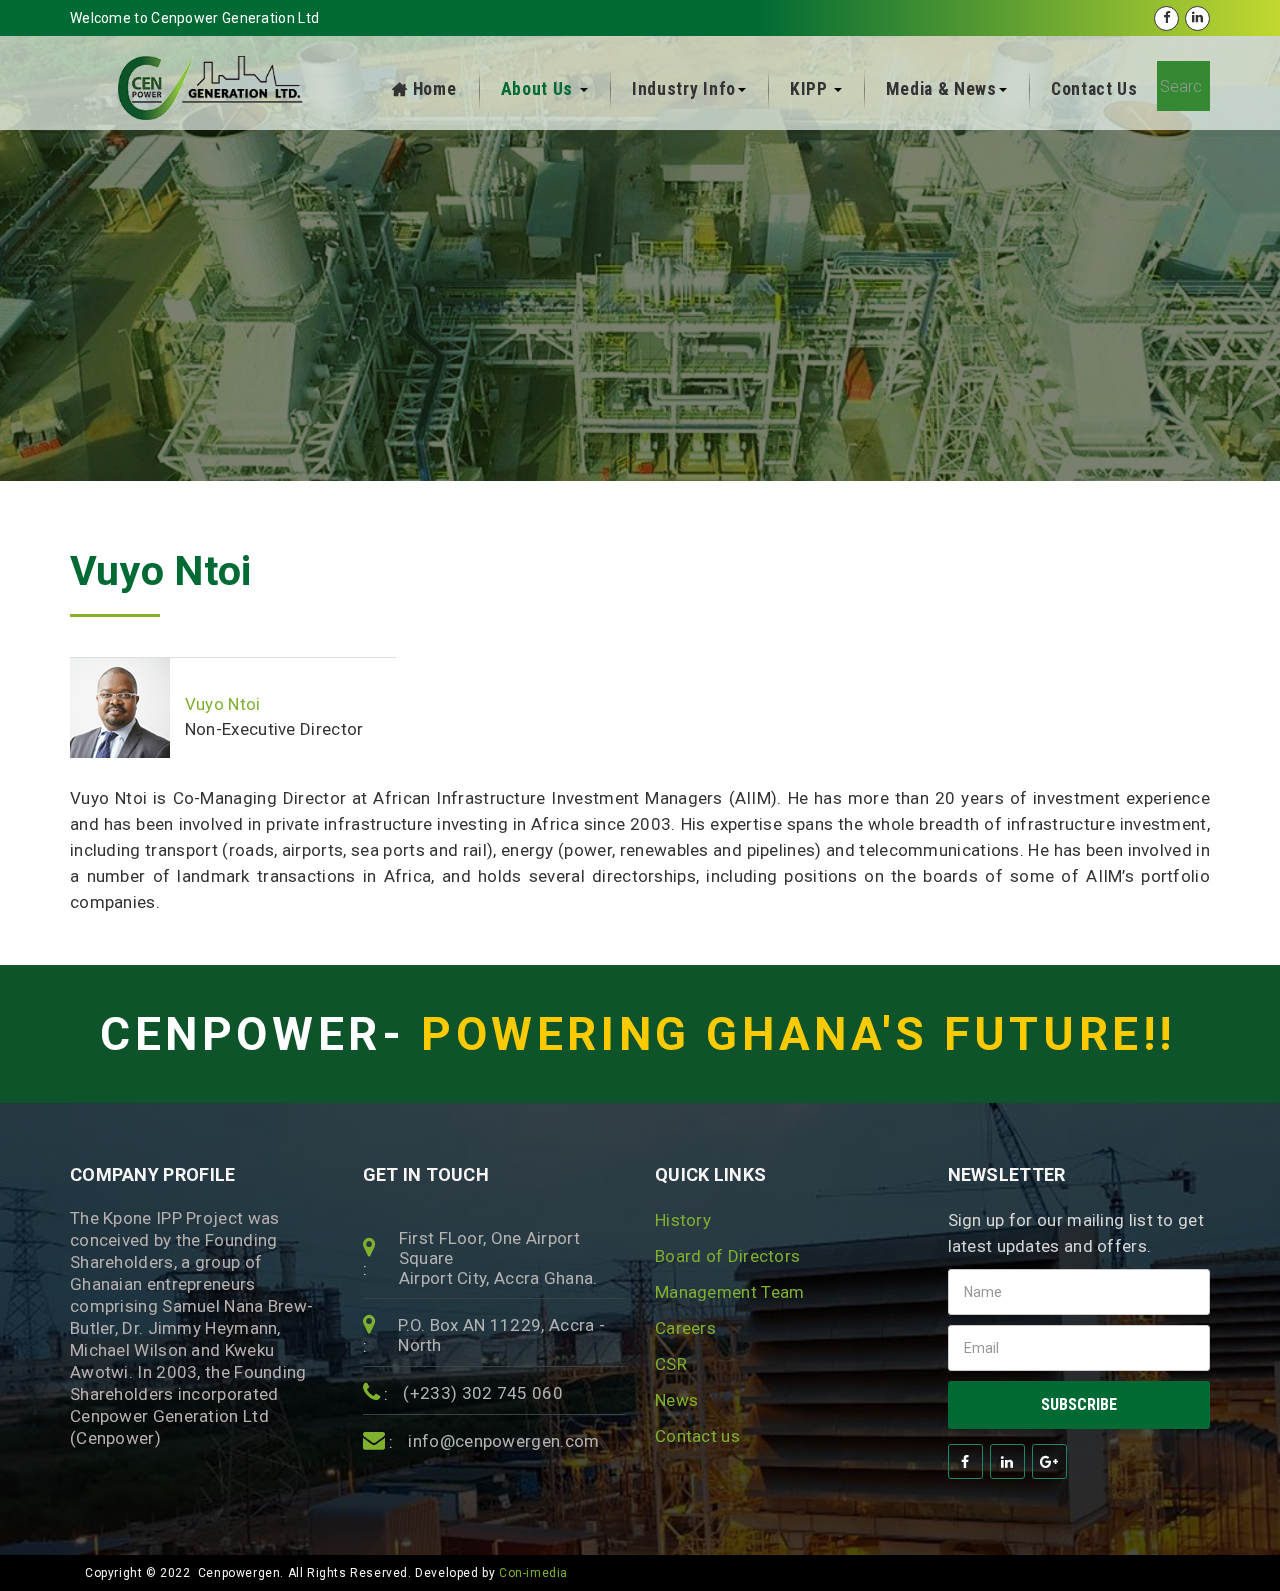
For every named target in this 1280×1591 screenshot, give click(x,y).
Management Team (730, 1292)
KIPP (811, 89)
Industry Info (684, 89)
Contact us (697, 1436)
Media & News (941, 89)
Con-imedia (533, 1573)
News (676, 1400)
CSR (671, 1364)
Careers (685, 1328)
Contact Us (1094, 89)
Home (435, 89)
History (683, 1220)
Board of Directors (727, 1256)
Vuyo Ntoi (161, 571)
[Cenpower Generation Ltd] (213, 88)
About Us (539, 89)
